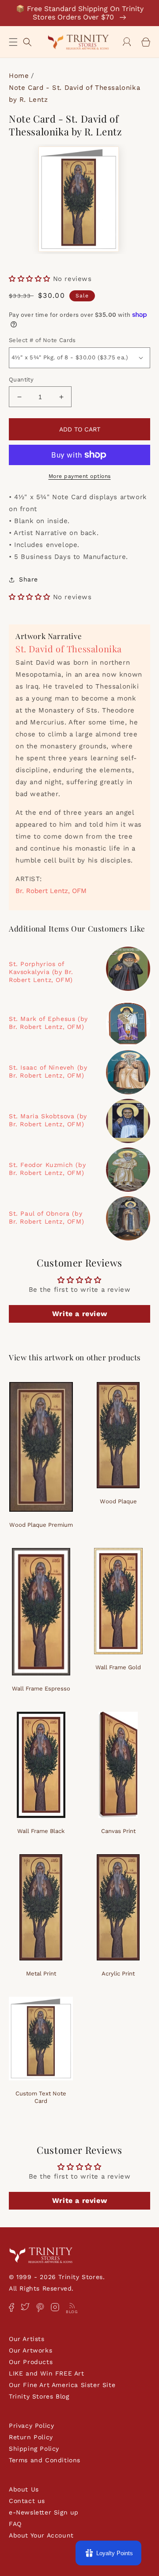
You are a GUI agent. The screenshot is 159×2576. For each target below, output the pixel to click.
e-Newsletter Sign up (44, 2512)
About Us (24, 2489)
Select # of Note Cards (42, 340)
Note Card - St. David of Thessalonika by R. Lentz (74, 94)
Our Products (31, 2362)
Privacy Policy (31, 2426)
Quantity (21, 379)
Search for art (27, 41)
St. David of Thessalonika (69, 649)
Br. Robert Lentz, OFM (51, 891)
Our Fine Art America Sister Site (62, 2385)
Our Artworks (30, 2350)
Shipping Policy (34, 2449)
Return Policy (31, 2437)
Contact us (27, 2501)
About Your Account (41, 2535)
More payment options (80, 476)
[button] (13, 42)
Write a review (79, 1314)
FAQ (15, 2524)
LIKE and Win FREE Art (47, 2373)
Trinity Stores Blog (39, 2396)
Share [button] (28, 579)
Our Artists (27, 2339)
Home (19, 76)
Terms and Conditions (45, 2460)
